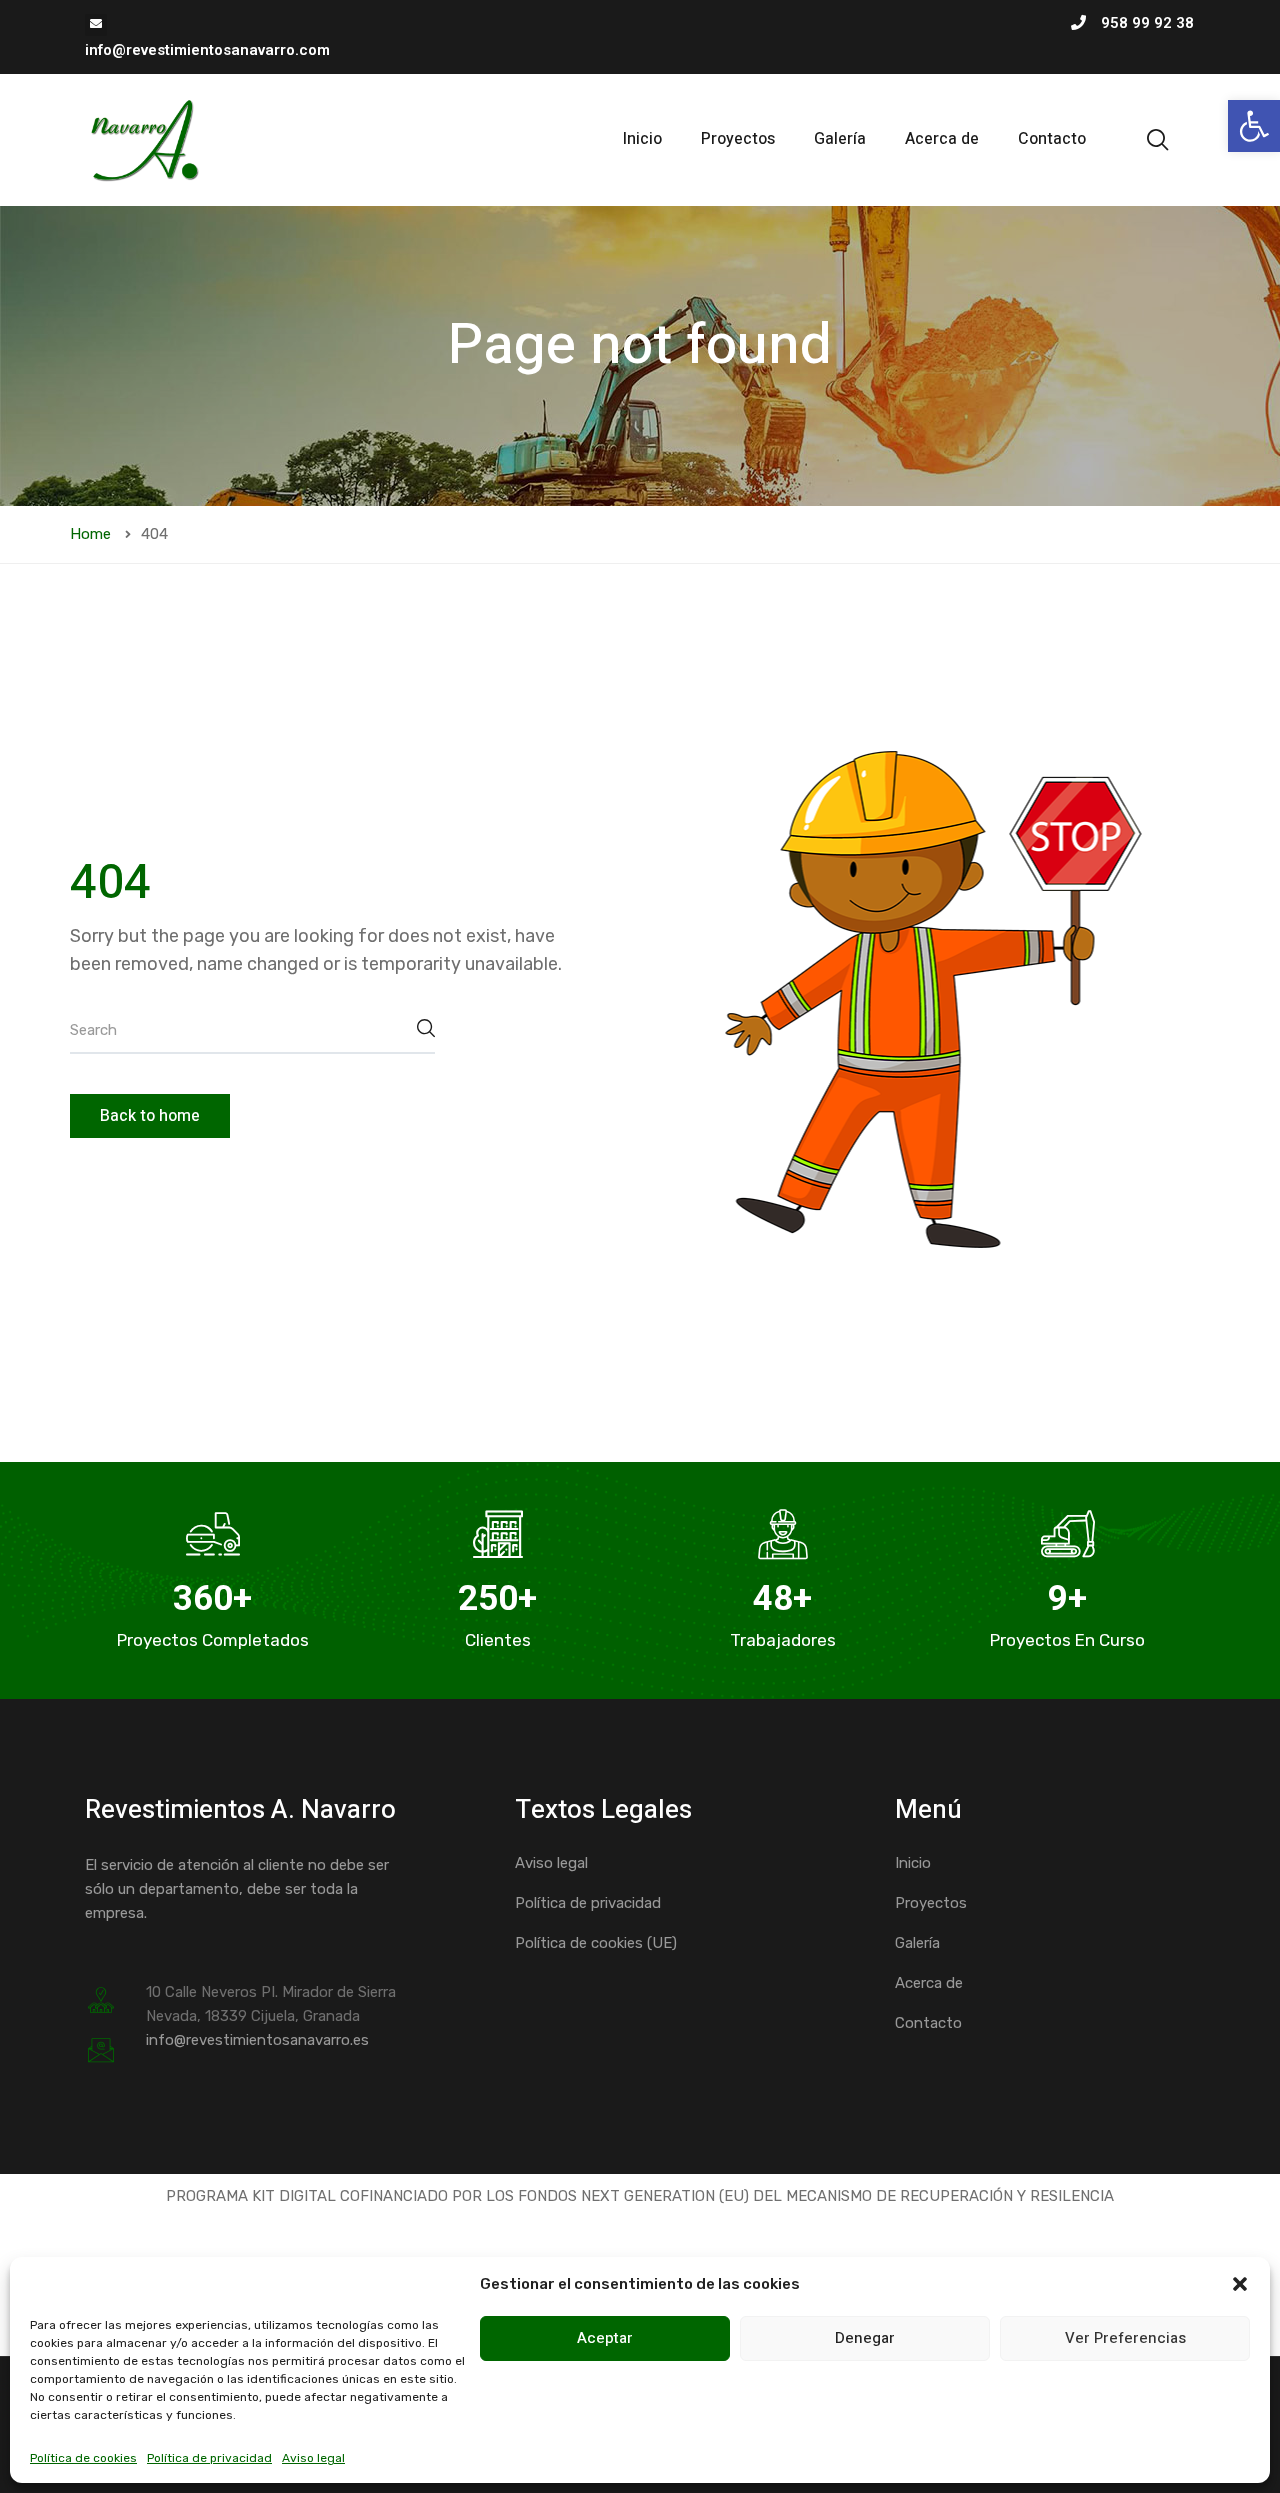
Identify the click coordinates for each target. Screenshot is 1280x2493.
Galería (840, 139)
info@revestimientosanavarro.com (207, 50)
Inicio (642, 139)
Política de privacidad (209, 2458)
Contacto (1052, 139)
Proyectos (738, 139)
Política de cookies (83, 2458)
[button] (1254, 126)
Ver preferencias (1125, 2338)
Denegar (865, 2338)
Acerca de (942, 139)
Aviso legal (313, 2458)
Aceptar (605, 2338)
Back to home (150, 1116)
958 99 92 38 (1147, 23)
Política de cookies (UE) (596, 1943)
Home (90, 534)
